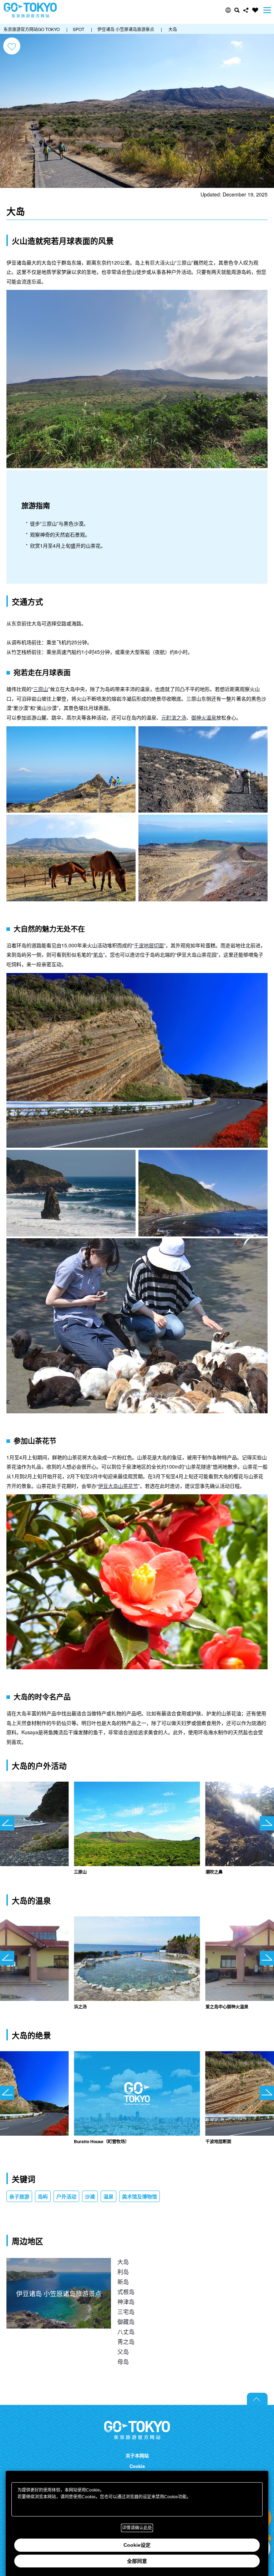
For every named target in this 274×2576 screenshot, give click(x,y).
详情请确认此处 (137, 2528)
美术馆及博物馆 (139, 2196)
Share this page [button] (246, 10)
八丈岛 (126, 2332)
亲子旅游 (19, 2196)
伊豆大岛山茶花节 (118, 1486)
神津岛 (126, 2302)
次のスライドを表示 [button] (267, 1823)
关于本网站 (137, 2455)
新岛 (123, 2282)
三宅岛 (126, 2312)
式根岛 (126, 2292)
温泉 (108, 2196)
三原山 (41, 689)
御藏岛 (126, 2322)
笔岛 (98, 954)
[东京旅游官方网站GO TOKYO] (30, 10)
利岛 (123, 2272)
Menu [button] (267, 10)
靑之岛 (126, 2342)
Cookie (137, 2466)
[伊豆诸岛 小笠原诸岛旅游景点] (59, 2263)
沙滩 (90, 2196)
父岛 (123, 2352)
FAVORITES (255, 10)
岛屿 (43, 2196)
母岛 (123, 2362)
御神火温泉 (204, 717)
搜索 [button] (237, 10)
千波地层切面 (149, 945)
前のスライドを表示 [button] (7, 1823)
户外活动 (66, 2196)
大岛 (123, 2262)
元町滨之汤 (174, 717)
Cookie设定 (137, 2545)
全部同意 (137, 2561)
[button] (228, 10)
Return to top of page (257, 2399)
